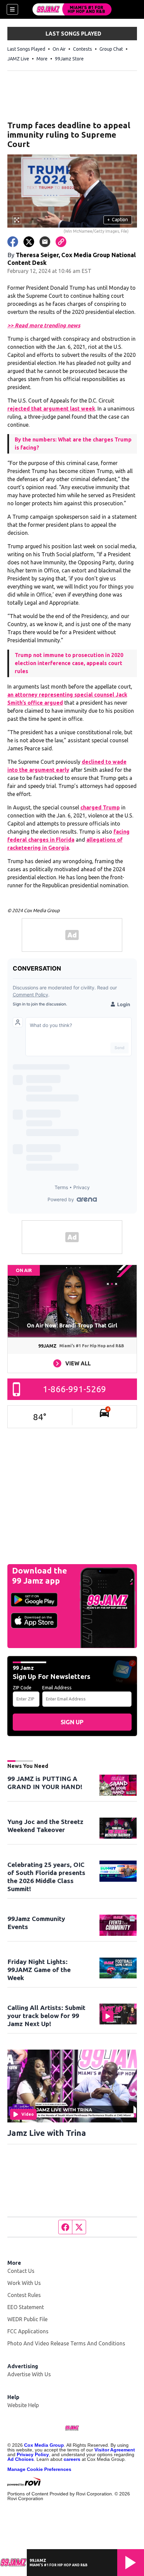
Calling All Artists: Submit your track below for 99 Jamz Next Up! (46, 2016)
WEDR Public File (27, 2319)
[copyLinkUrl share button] (61, 242)
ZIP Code (22, 1688)
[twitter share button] (29, 242)
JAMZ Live (18, 59)
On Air (59, 49)
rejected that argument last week (51, 409)
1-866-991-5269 (75, 1389)
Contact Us (21, 2271)
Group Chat (111, 49)
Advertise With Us (29, 2374)
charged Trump (100, 807)
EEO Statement (26, 2307)
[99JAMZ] (72, 9)
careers (72, 2459)
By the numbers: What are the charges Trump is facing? (73, 443)
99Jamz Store (69, 59)
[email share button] (45, 242)
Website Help (23, 2405)
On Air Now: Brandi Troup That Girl (72, 1325)
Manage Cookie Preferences (39, 2469)
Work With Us (24, 2283)
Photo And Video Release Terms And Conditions (66, 2343)
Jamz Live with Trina (47, 2133)
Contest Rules (24, 2295)
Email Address (57, 1688)
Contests (83, 49)
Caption (118, 220)
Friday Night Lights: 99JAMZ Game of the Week (39, 1970)
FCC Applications (28, 2331)
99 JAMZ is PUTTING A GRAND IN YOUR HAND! (45, 1783)
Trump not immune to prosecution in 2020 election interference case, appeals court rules (69, 663)
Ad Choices (21, 2459)
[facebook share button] (13, 242)
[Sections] (12, 9)
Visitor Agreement (115, 2450)
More (42, 59)
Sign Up (72, 1722)
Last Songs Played (26, 49)
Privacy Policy (33, 2454)
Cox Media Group (44, 2445)
